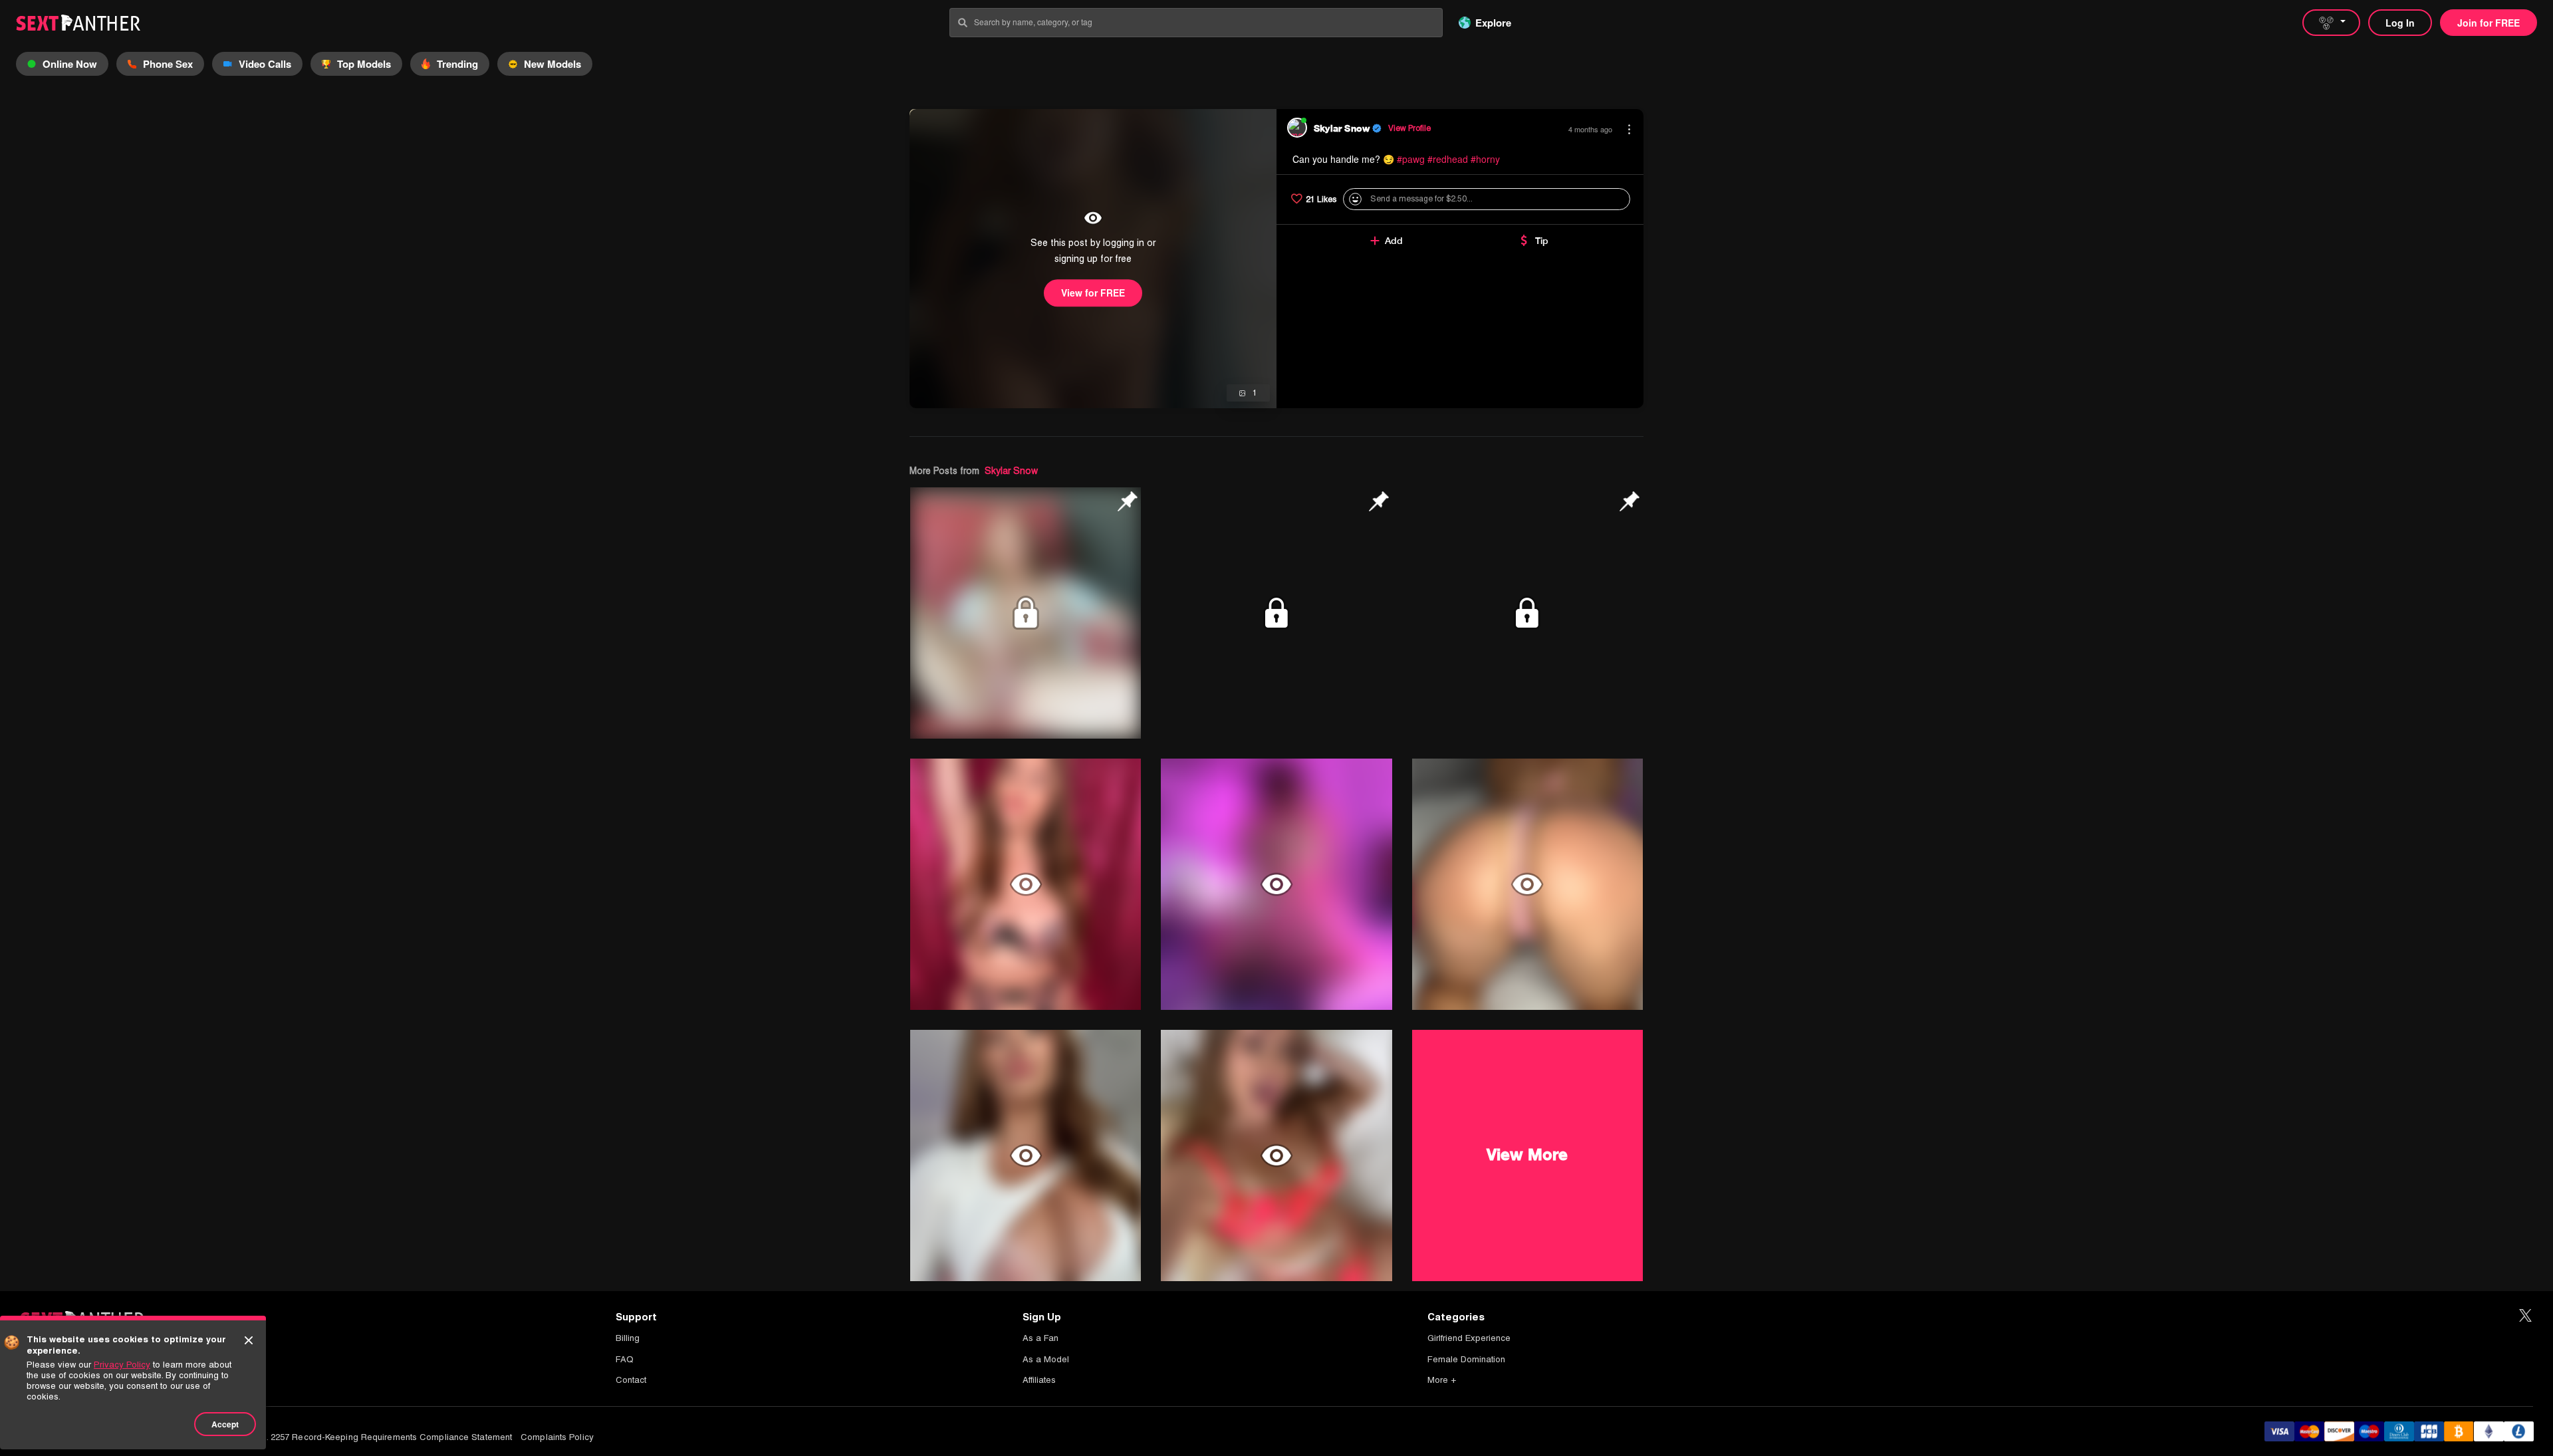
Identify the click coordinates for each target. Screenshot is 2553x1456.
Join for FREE (2489, 23)
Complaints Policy (557, 1437)
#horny (1485, 159)
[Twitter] (2525, 1316)
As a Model (1046, 1359)
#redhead (1448, 159)
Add (1394, 241)
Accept (225, 1424)
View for (1093, 293)
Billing (628, 1338)
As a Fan (1040, 1338)
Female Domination (1466, 1359)
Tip (1542, 241)
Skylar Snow (1011, 471)
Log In (2400, 23)
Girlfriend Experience (1469, 1338)
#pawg (1411, 159)
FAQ (625, 1359)
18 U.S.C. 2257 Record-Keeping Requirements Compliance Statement (372, 1437)
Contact (631, 1380)
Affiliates (1039, 1380)
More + (1442, 1380)
